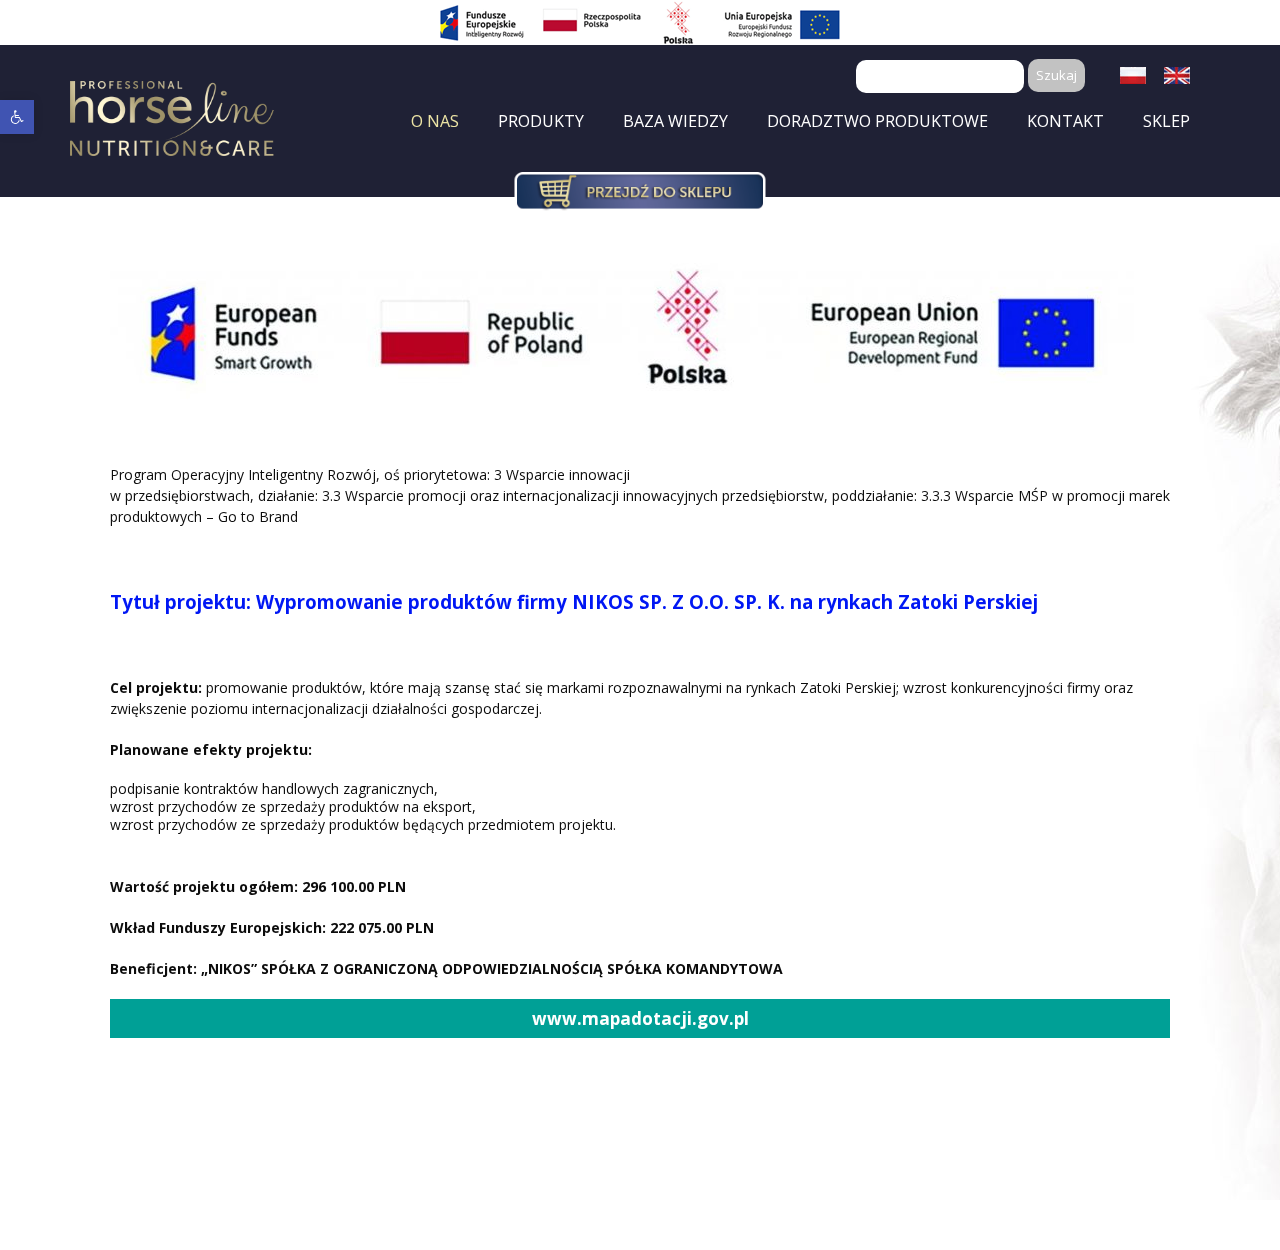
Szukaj (1056, 75)
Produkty (541, 121)
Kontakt (1065, 121)
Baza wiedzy (675, 121)
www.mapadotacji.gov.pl (640, 1018)
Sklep (1166, 121)
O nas (435, 121)
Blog (708, 156)
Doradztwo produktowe (877, 121)
